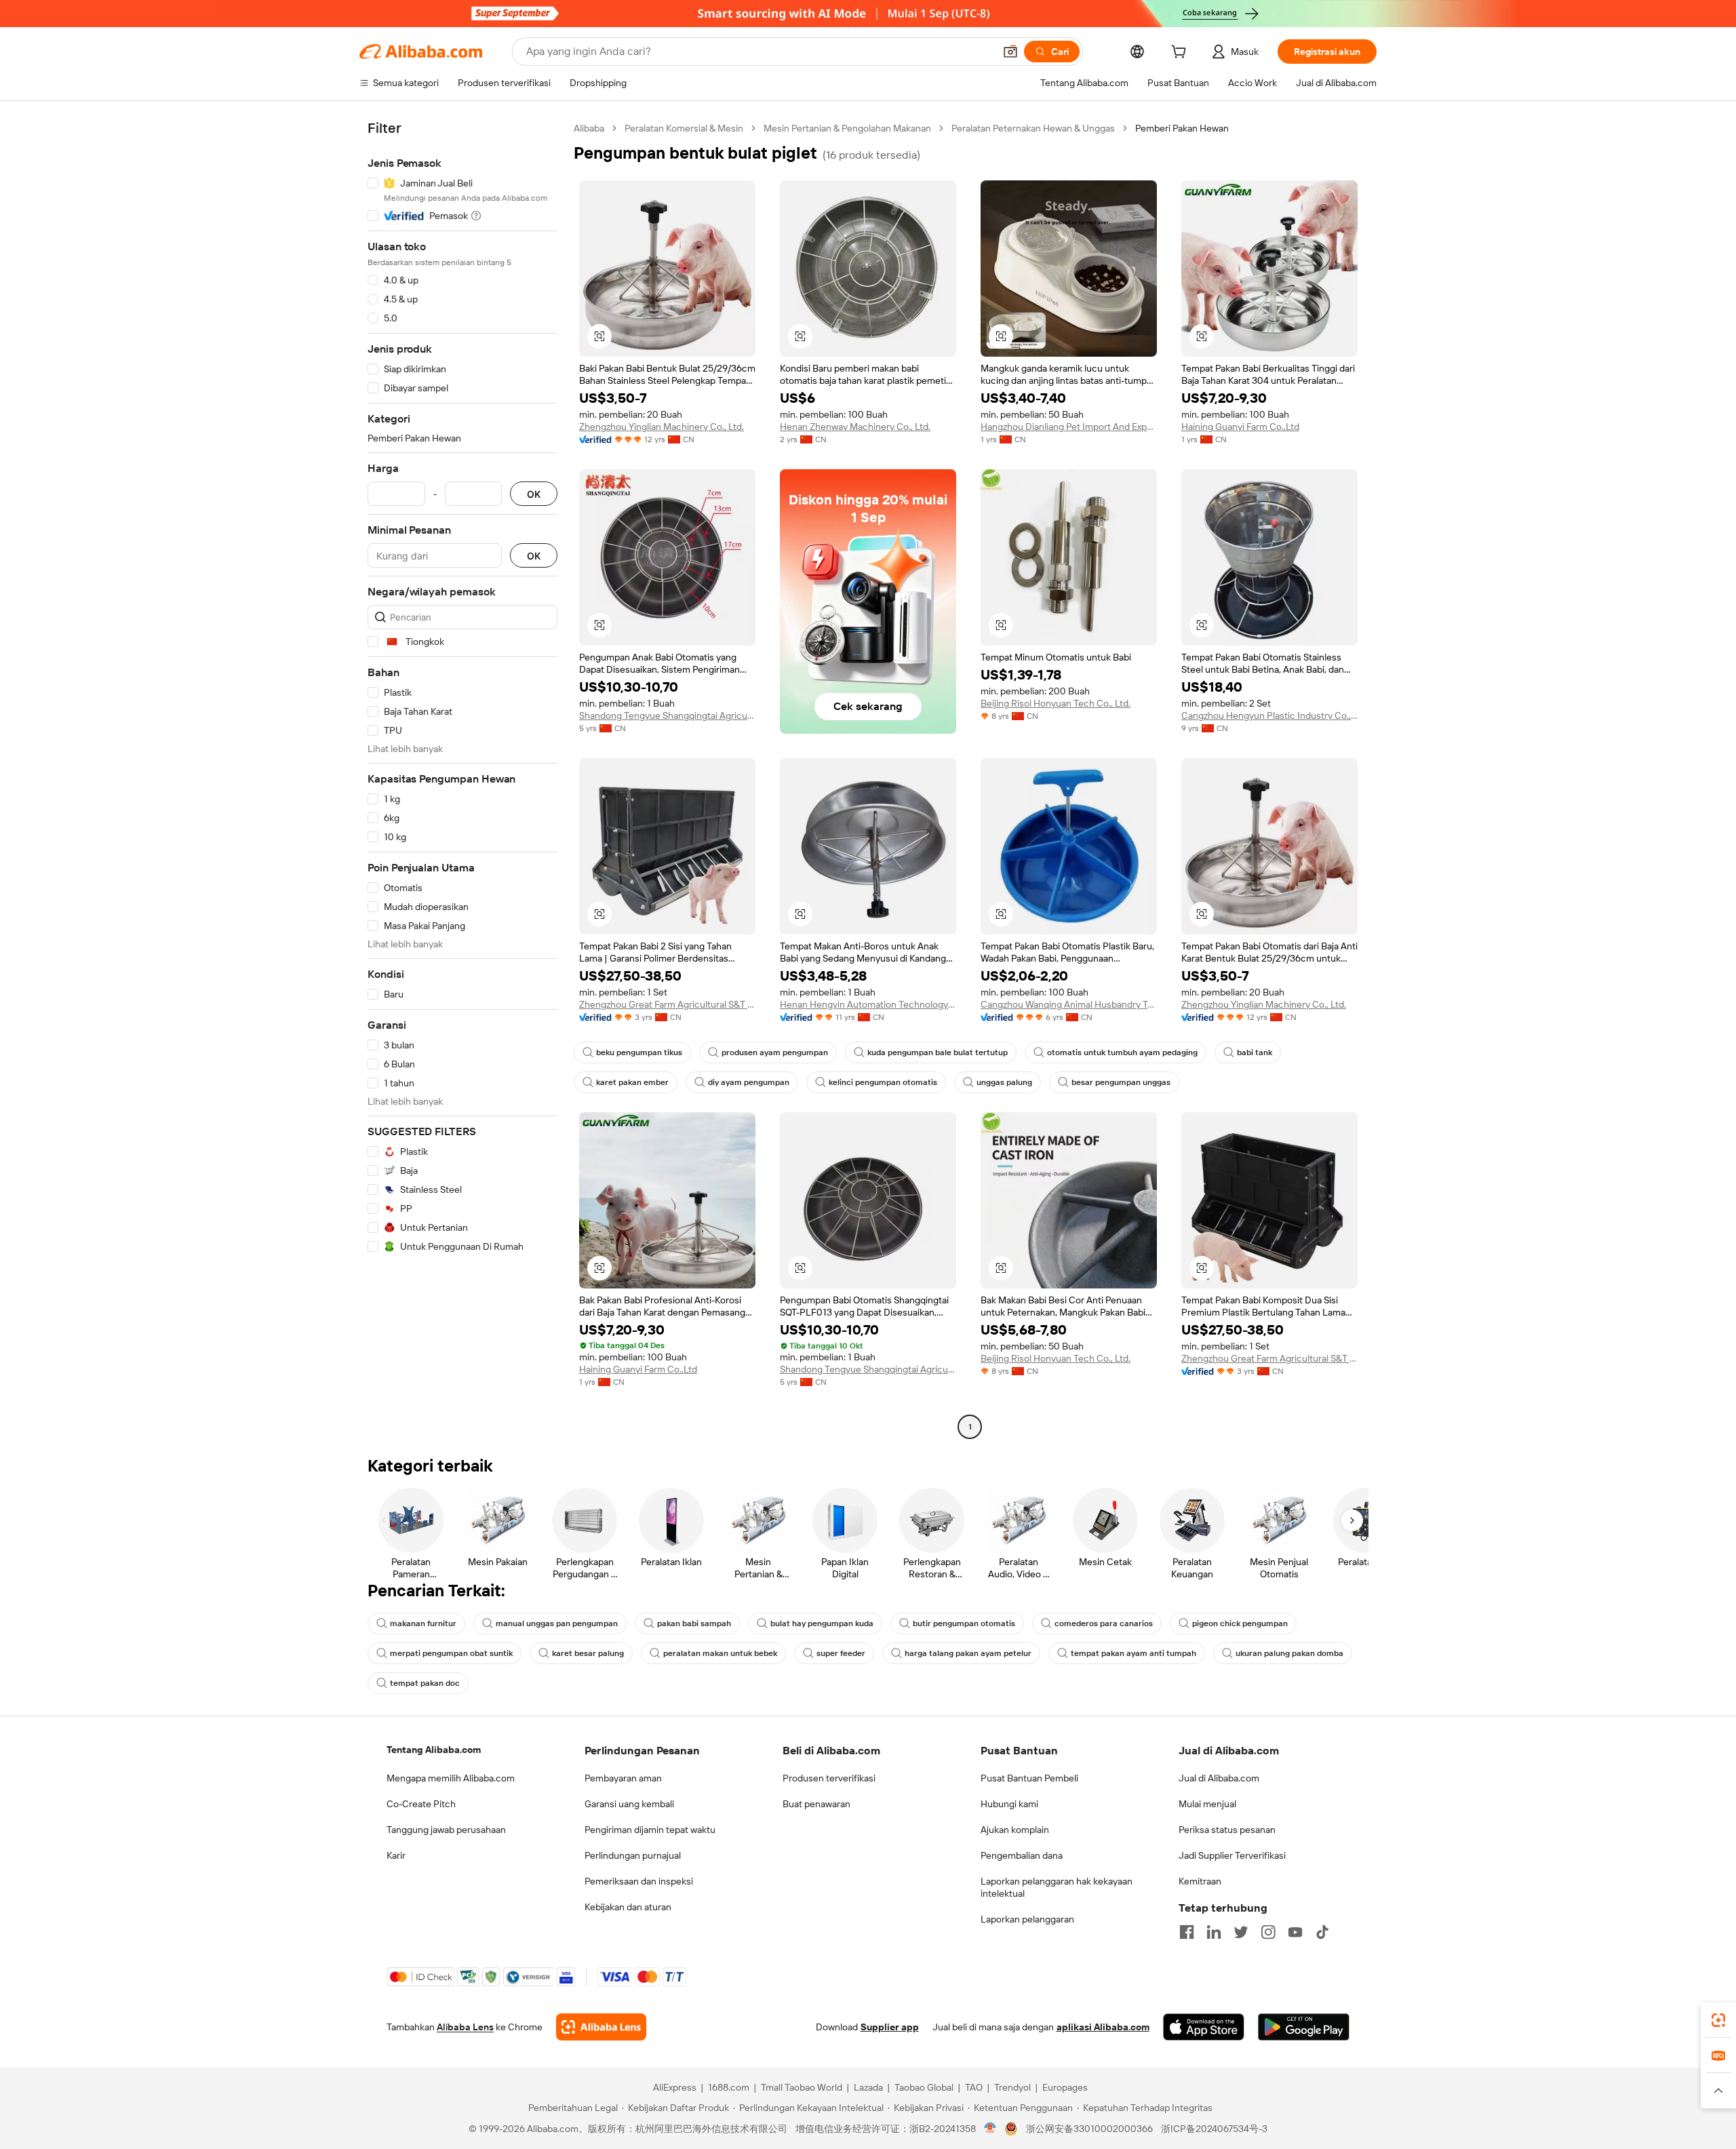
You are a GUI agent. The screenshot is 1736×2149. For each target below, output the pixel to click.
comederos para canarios (1104, 1623)
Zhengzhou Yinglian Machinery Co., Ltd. (662, 427)
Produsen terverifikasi (829, 1778)
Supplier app (890, 2027)
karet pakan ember (632, 1082)
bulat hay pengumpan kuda (822, 1623)
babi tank (1255, 1052)
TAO (974, 2087)
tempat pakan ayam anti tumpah (1133, 1653)
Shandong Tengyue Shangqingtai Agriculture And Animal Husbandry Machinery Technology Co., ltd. (667, 715)
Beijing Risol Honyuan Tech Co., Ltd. (1056, 703)
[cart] (1181, 54)
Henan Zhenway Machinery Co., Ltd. (855, 427)
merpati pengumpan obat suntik (451, 1653)
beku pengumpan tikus (639, 1052)
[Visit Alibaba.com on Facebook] (1187, 1932)
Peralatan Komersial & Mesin (684, 128)
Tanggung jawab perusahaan (446, 1830)
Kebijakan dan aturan (628, 1907)
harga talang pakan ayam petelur (968, 1653)
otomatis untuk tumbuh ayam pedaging (1122, 1052)
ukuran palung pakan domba (1289, 1653)
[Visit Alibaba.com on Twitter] (1241, 1932)
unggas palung (1004, 1082)
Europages (1065, 2087)
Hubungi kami (1009, 1804)
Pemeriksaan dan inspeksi (639, 1881)
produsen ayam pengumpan (775, 1052)
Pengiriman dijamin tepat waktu (650, 1830)
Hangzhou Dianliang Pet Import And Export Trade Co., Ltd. (1069, 427)
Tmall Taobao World (802, 2087)
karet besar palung (588, 1653)
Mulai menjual (1207, 1804)
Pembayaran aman (623, 1778)
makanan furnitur (423, 1623)
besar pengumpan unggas (1121, 1082)
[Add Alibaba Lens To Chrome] (601, 2027)
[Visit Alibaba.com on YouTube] (1295, 1932)
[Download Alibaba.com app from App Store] (1204, 2027)
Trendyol (1012, 2087)
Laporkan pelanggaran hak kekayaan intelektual (1057, 1887)
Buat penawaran (816, 1804)
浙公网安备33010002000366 (1089, 2129)
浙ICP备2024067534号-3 (1214, 2129)
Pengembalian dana (1022, 1855)
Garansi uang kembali (629, 1804)
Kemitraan (1200, 1881)
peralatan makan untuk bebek (720, 1653)
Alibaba (589, 128)
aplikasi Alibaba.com (1103, 2027)
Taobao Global (924, 2087)
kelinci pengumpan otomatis (883, 1082)
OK (534, 494)
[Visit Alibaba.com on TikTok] (1322, 1932)
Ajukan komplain (1015, 1830)
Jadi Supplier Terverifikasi (1232, 1855)
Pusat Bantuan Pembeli (1029, 1778)
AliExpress (675, 2087)
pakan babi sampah (694, 1623)
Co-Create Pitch (421, 1804)
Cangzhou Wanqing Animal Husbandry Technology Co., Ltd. (1069, 1004)
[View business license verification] (990, 2129)
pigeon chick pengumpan (1240, 1623)
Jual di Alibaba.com (1219, 1778)
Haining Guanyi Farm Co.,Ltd (1240, 427)
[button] (1010, 52)
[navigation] (462, 779)
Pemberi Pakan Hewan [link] (1182, 128)
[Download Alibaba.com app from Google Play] (1304, 2027)
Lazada (868, 2087)
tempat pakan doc (425, 1683)
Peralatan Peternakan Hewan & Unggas (1033, 128)
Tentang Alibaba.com (434, 1750)
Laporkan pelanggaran (1027, 1919)
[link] (1718, 2020)
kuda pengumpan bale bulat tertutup (938, 1052)
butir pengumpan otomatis (964, 1623)
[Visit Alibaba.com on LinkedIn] (1214, 1932)
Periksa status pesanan (1227, 1830)
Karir (396, 1855)
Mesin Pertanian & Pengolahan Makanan (847, 128)
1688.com (729, 2087)
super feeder (841, 1653)
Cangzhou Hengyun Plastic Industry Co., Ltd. (1269, 715)
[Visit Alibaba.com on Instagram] (1268, 1932)
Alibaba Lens (465, 2027)
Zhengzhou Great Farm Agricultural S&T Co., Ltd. (667, 1004)
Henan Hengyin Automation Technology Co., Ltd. (868, 1004)
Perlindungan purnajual (633, 1855)
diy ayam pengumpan (749, 1082)
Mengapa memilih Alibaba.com (451, 1778)
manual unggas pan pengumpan (557, 1623)
